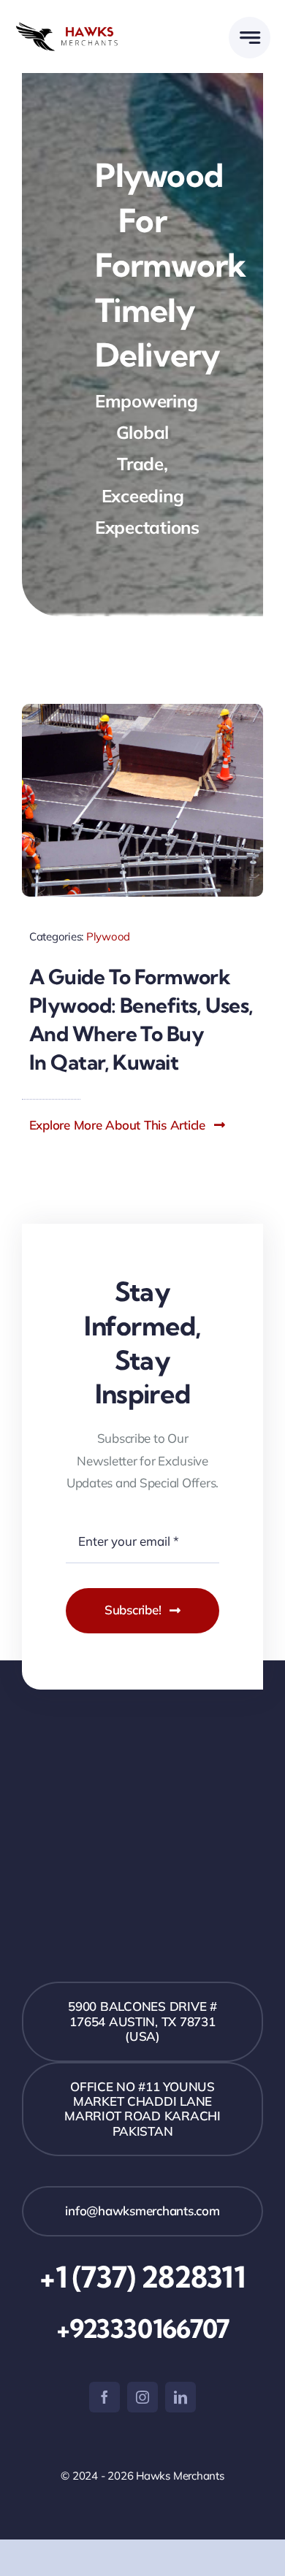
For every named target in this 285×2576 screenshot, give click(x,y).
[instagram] (142, 2397)
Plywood (108, 936)
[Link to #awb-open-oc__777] (250, 38)
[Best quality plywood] (142, 710)
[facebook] (104, 2397)
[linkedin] (180, 2397)
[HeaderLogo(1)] (79, 28)
